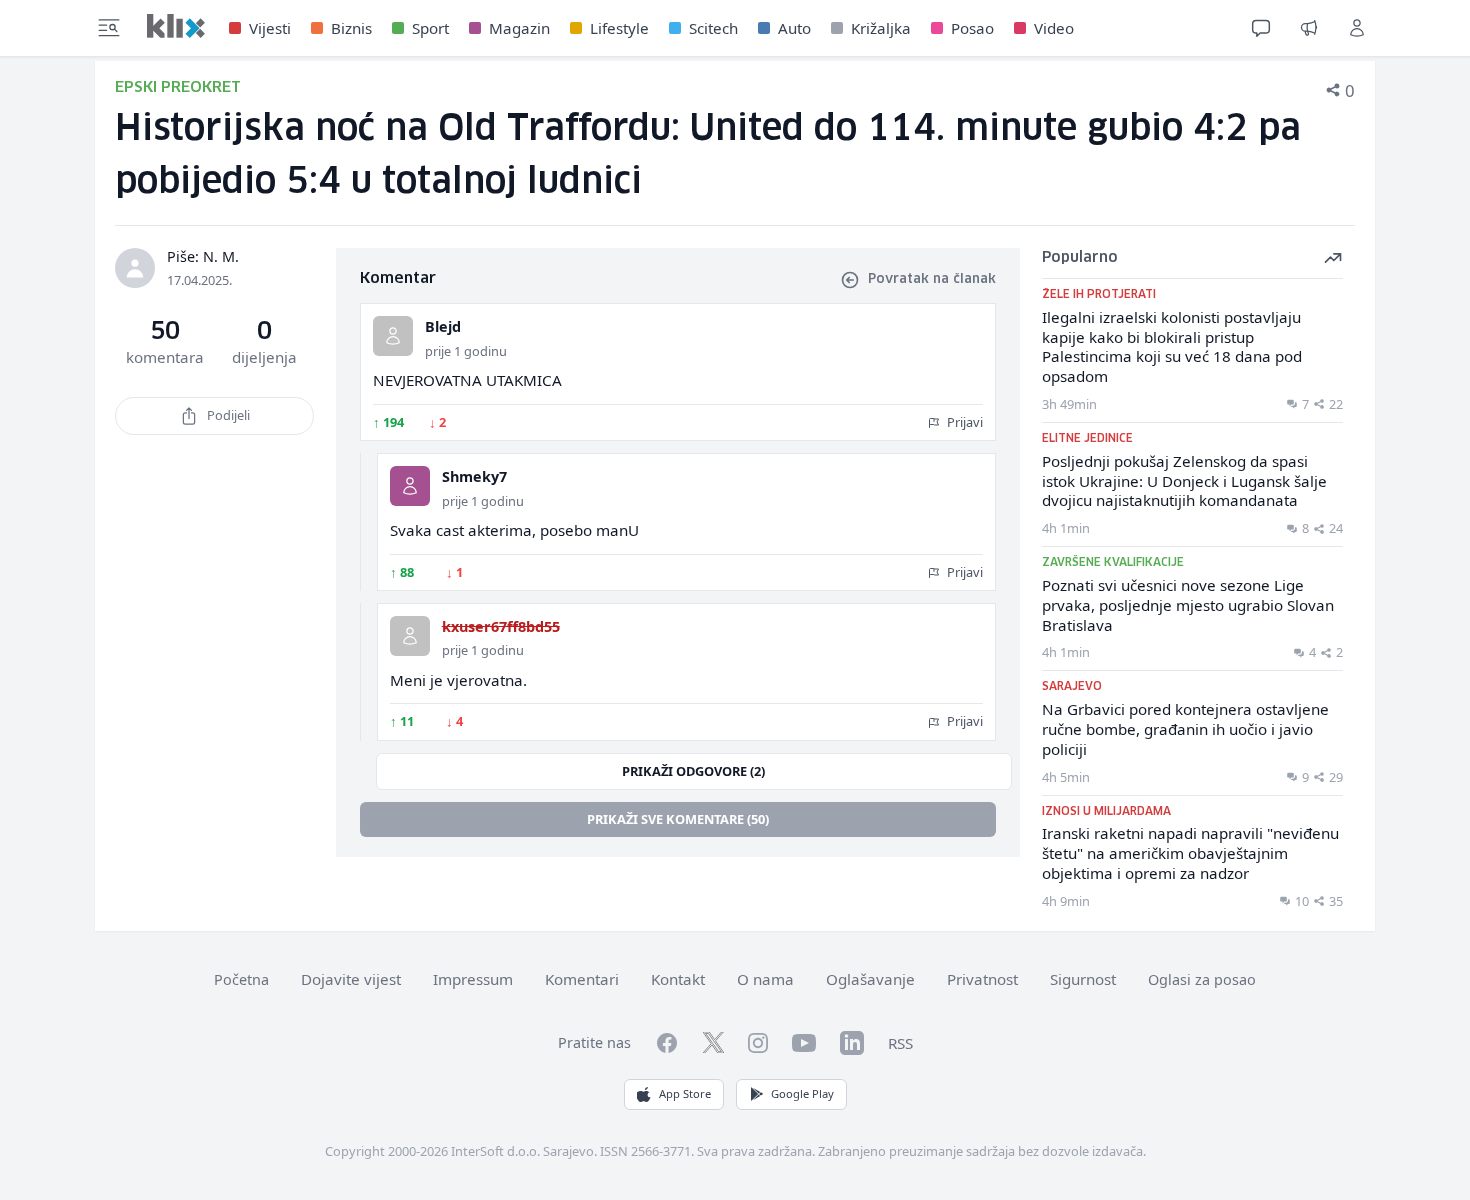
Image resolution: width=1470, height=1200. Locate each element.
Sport (430, 28)
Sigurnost (1083, 979)
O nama (765, 979)
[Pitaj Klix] (1261, 28)
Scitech (713, 28)
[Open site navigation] (109, 28)
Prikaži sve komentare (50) (678, 819)
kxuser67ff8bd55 (501, 626)
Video (1054, 28)
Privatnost (982, 979)
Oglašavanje (870, 979)
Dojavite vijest (351, 979)
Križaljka (881, 28)
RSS (900, 1043)
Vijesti (270, 28)
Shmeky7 (474, 476)
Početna (241, 979)
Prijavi (963, 422)
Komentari (582, 979)
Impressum (473, 979)
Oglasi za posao (1202, 979)
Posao (972, 28)
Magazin (519, 28)
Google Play (802, 1093)
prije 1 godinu (466, 351)
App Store (685, 1093)
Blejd (443, 326)
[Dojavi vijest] (1309, 28)
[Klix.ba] (176, 26)
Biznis (351, 28)
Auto (794, 28)
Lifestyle (619, 28)
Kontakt (678, 979)
